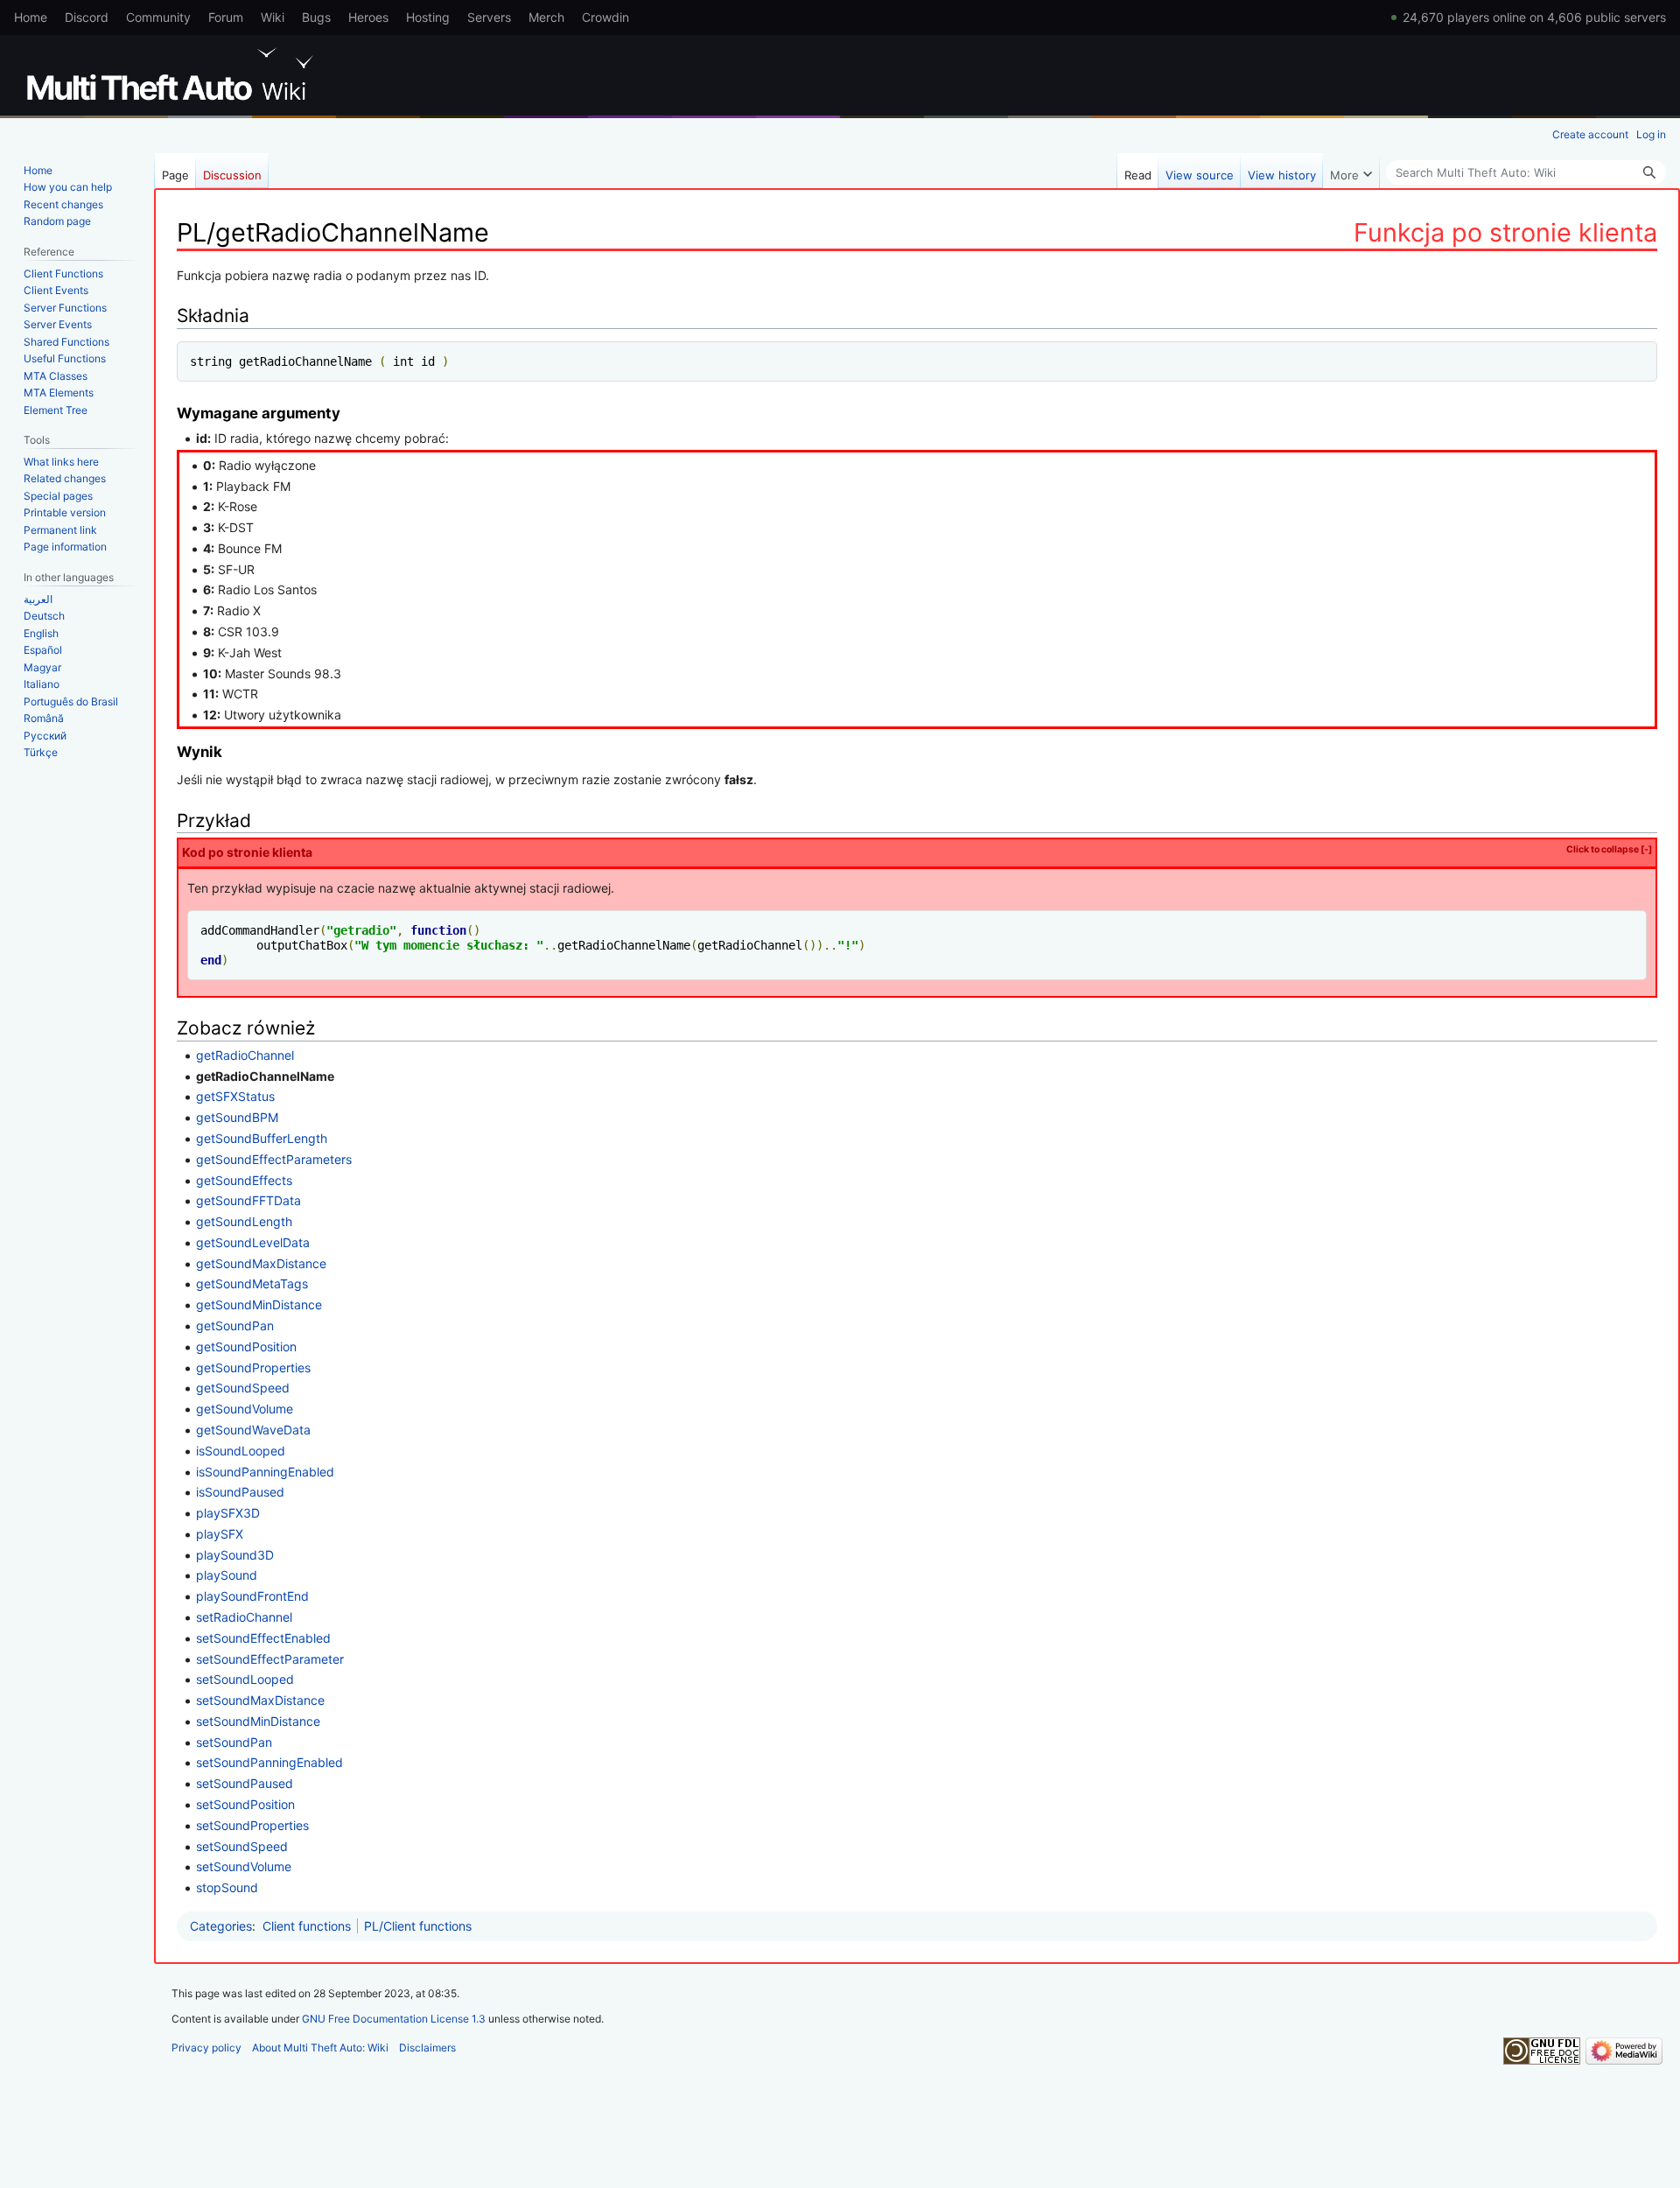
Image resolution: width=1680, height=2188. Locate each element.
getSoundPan (235, 1325)
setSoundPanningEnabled (269, 1762)
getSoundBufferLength (262, 1138)
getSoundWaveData (253, 1430)
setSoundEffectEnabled (263, 1638)
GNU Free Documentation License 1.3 (394, 2019)
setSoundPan (234, 1742)
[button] (1351, 171)
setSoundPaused (245, 1783)
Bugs (316, 17)
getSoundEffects (244, 1180)
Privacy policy (206, 2048)
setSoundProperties (252, 1825)
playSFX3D (228, 1513)
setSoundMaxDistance (260, 1700)
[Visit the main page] (173, 74)
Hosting (428, 17)
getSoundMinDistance (259, 1304)
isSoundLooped (241, 1451)
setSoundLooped (245, 1679)
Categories (221, 1926)
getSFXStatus (235, 1096)
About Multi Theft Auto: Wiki (320, 2048)
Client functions (307, 1926)
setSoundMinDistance (258, 1721)
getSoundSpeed (243, 1388)
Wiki (273, 17)
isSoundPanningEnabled (265, 1472)
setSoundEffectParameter (270, 1659)
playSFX (220, 1534)
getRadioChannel (245, 1055)
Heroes (368, 17)
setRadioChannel (244, 1617)
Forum (226, 17)
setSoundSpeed (242, 1846)
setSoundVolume (244, 1866)
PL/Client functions (418, 1926)
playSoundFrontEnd (252, 1596)
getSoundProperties (253, 1367)
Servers (489, 17)
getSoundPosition (246, 1346)
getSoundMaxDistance (261, 1263)
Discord (87, 17)
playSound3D (235, 1555)
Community (158, 17)
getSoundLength (244, 1221)
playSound (227, 1575)
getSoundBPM (237, 1117)
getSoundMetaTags (252, 1283)
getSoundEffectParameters (274, 1159)
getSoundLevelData (253, 1242)
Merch (546, 17)
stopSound (227, 1887)
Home (31, 17)
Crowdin (605, 17)
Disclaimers (427, 2048)
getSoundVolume (245, 1409)
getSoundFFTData (248, 1200)
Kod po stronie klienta (917, 852)
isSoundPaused (240, 1492)
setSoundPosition (245, 1804)
